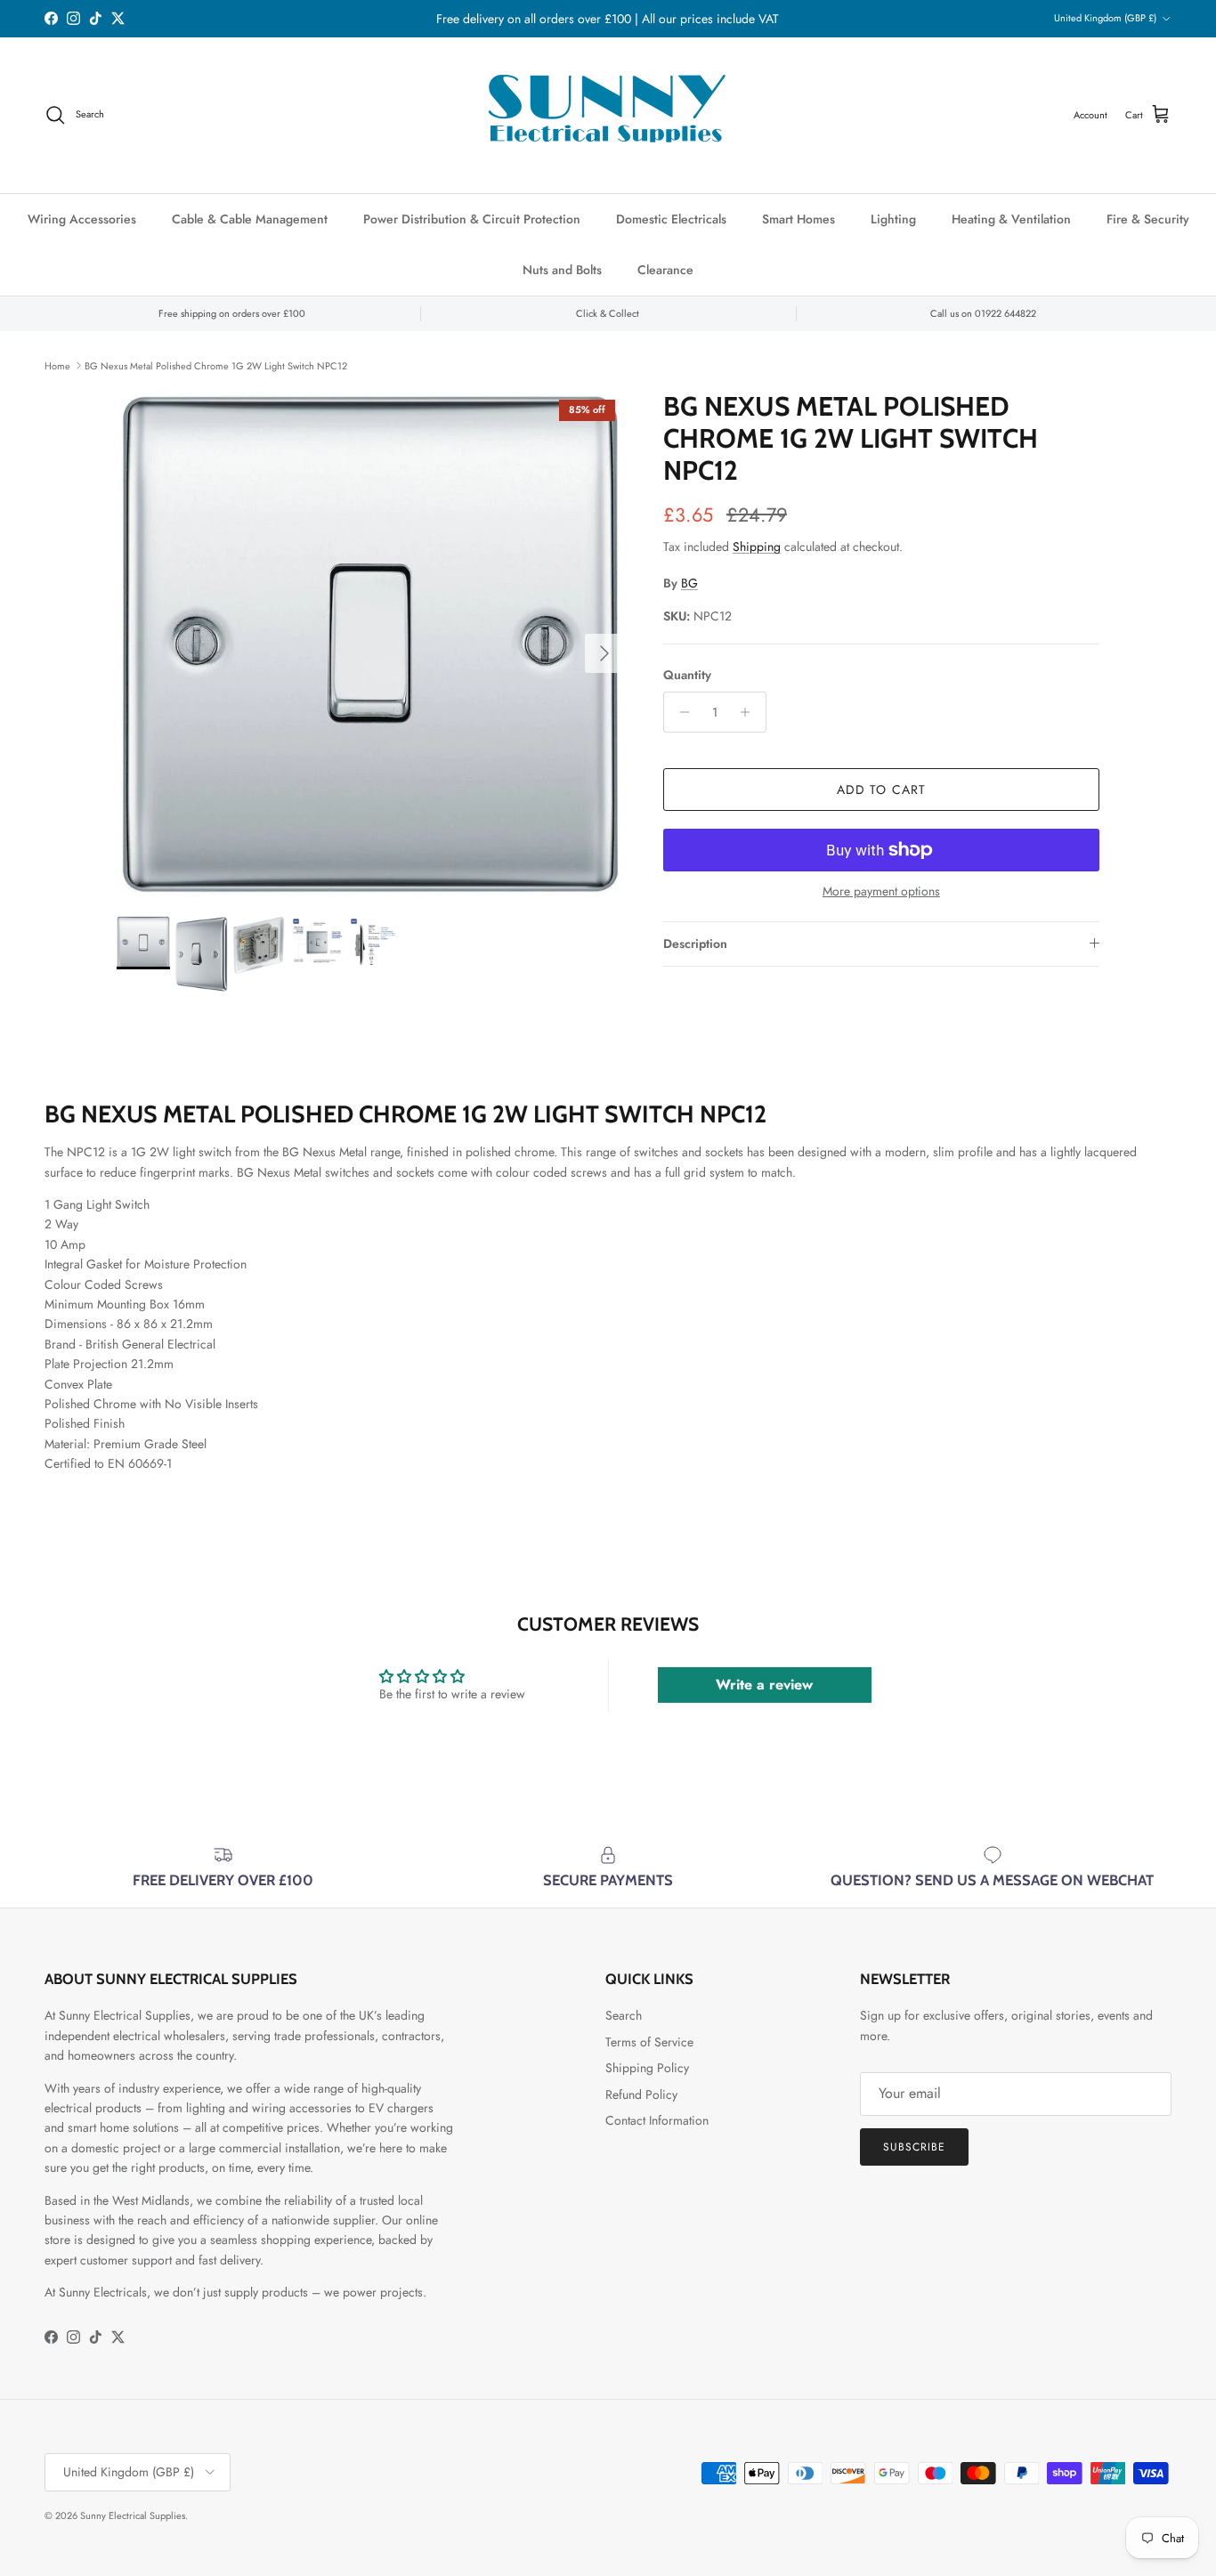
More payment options (881, 891)
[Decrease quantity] (680, 712)
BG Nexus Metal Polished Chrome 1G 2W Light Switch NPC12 (216, 365)
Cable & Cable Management (250, 219)
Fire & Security (1148, 219)
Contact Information (657, 2120)
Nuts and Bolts (562, 270)
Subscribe (914, 2147)
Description (695, 944)
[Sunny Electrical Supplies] (608, 115)
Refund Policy (641, 2094)
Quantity (687, 675)
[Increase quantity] (750, 712)
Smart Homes (799, 219)
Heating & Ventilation (1011, 219)
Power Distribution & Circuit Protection (472, 219)
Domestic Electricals (671, 219)
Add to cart (881, 790)
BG (689, 583)
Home (57, 365)
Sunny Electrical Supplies (133, 2515)
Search (624, 2015)
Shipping (757, 547)
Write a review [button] (764, 1685)
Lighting (893, 219)
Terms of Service (649, 2042)
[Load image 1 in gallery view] (370, 644)
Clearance (665, 270)
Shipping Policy (647, 2068)
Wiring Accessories (82, 219)
